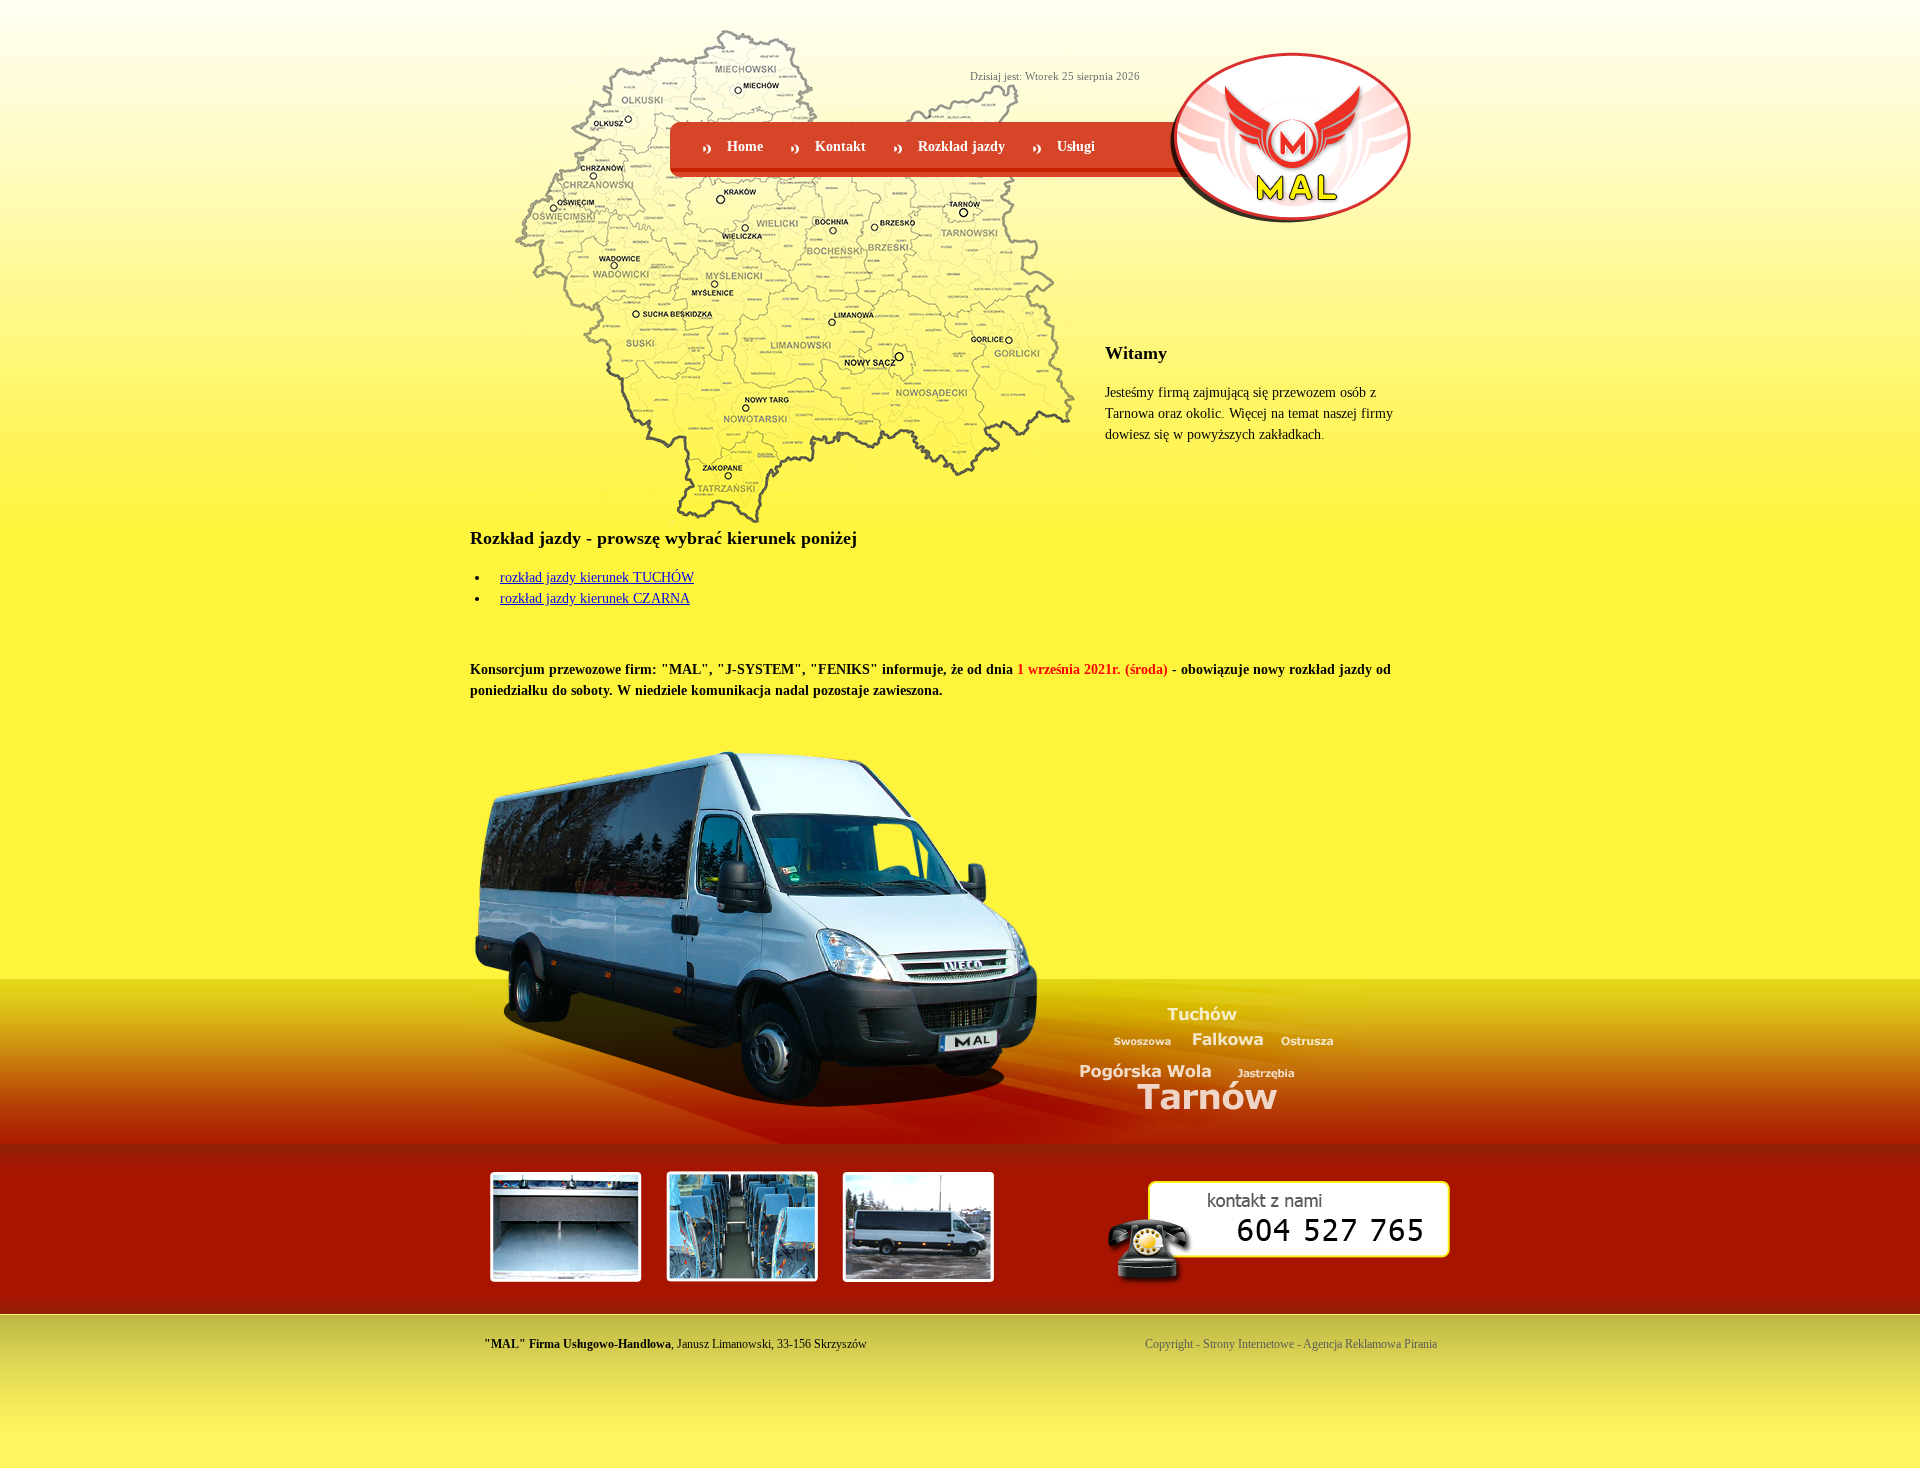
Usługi (1076, 146)
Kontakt (840, 146)
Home (745, 146)
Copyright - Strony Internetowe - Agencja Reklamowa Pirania (1291, 1344)
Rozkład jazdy (961, 146)
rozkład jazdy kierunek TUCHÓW (597, 577)
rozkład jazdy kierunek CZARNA (595, 598)
